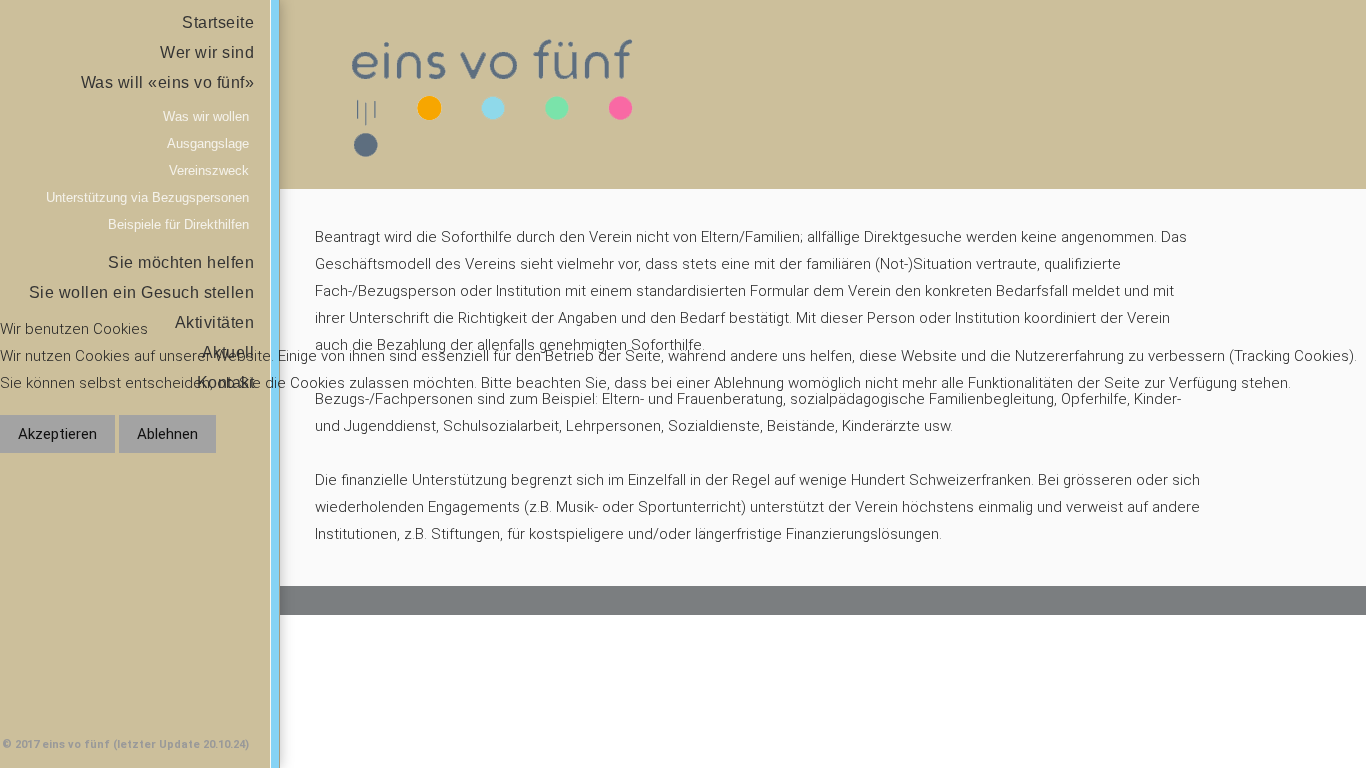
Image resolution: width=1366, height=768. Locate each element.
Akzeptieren (57, 434)
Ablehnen (167, 434)
